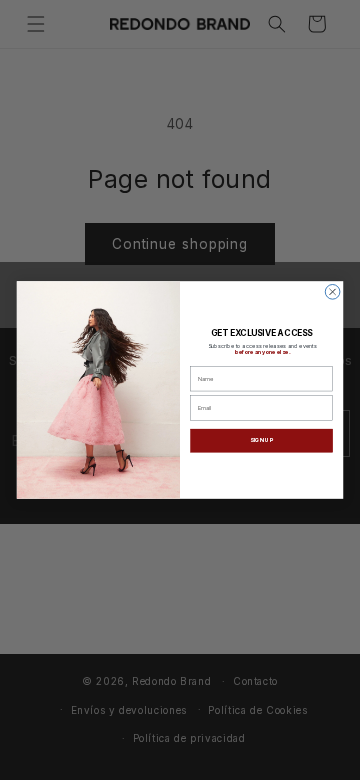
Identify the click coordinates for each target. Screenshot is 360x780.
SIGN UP (261, 440)
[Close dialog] (332, 292)
